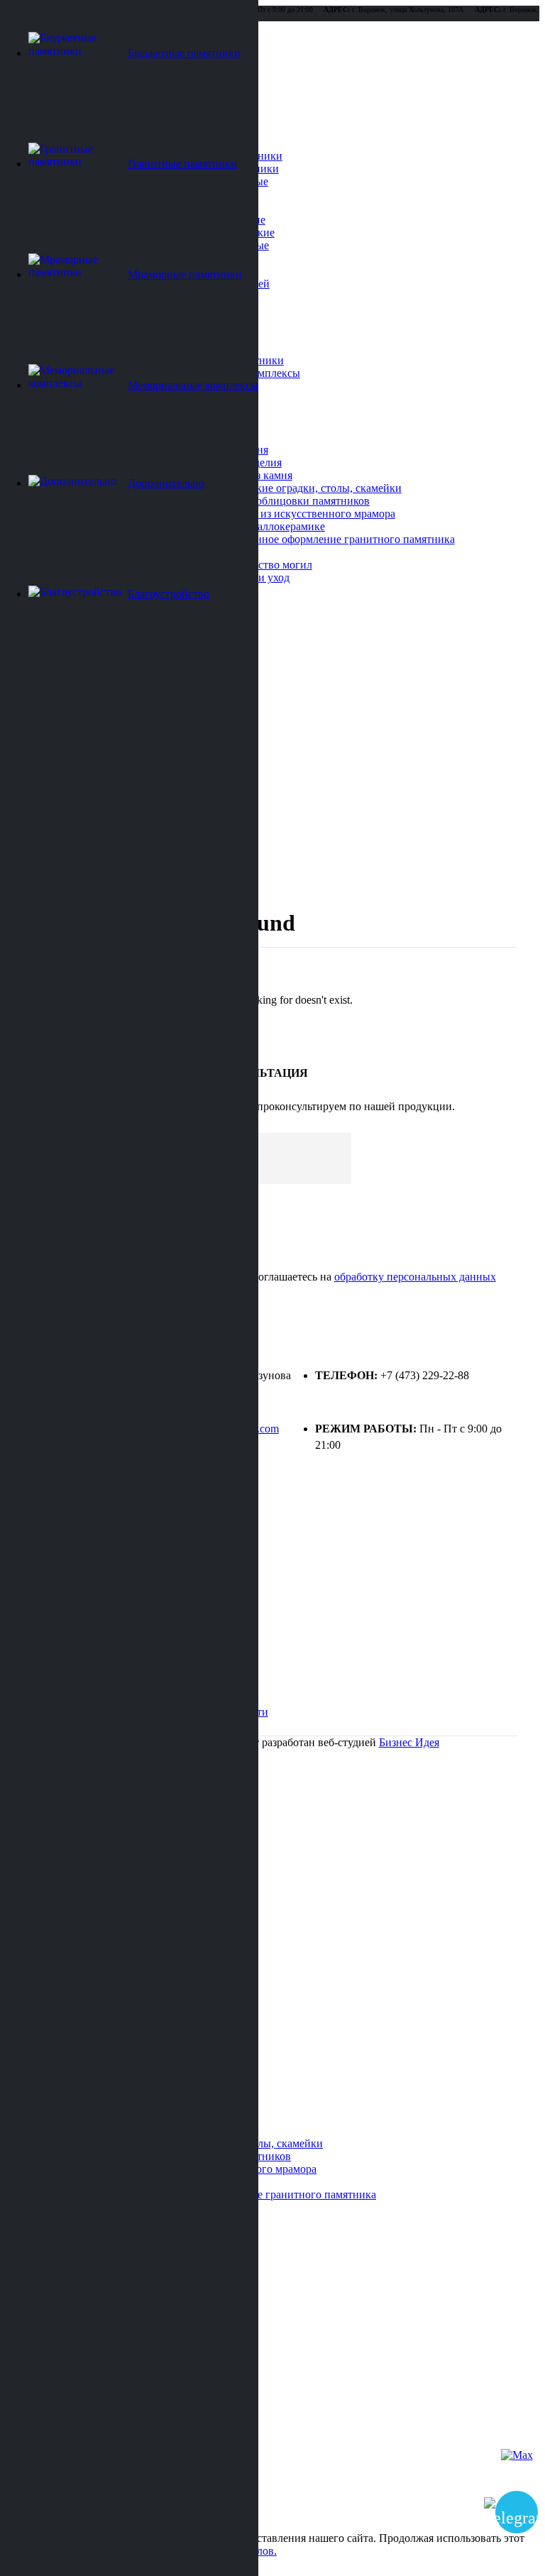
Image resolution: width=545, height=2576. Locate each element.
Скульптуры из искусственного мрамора (297, 514)
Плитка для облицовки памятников (284, 501)
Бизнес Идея (409, 1742)
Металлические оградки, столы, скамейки (300, 488)
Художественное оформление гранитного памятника (326, 539)
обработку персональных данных (415, 1277)
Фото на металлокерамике (262, 526)
